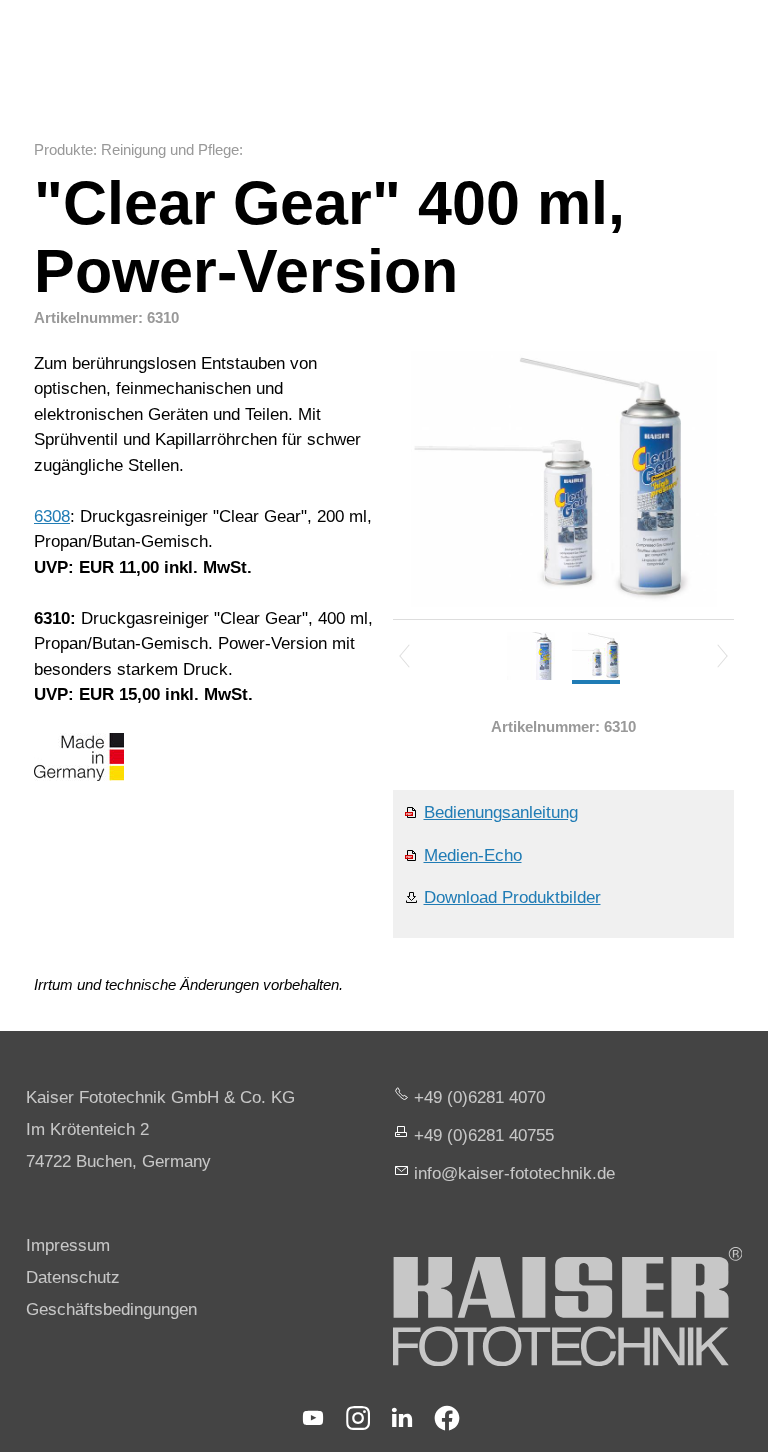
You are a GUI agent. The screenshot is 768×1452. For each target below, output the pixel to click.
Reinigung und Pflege (170, 149)
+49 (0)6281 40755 (484, 1135)
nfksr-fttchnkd (512, 1173)
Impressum (68, 1245)
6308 (52, 516)
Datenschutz (73, 1277)
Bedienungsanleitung (501, 812)
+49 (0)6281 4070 (479, 1097)
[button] (313, 1418)
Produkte (63, 149)
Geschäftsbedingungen (111, 1309)
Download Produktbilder (512, 897)
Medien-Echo (473, 855)
